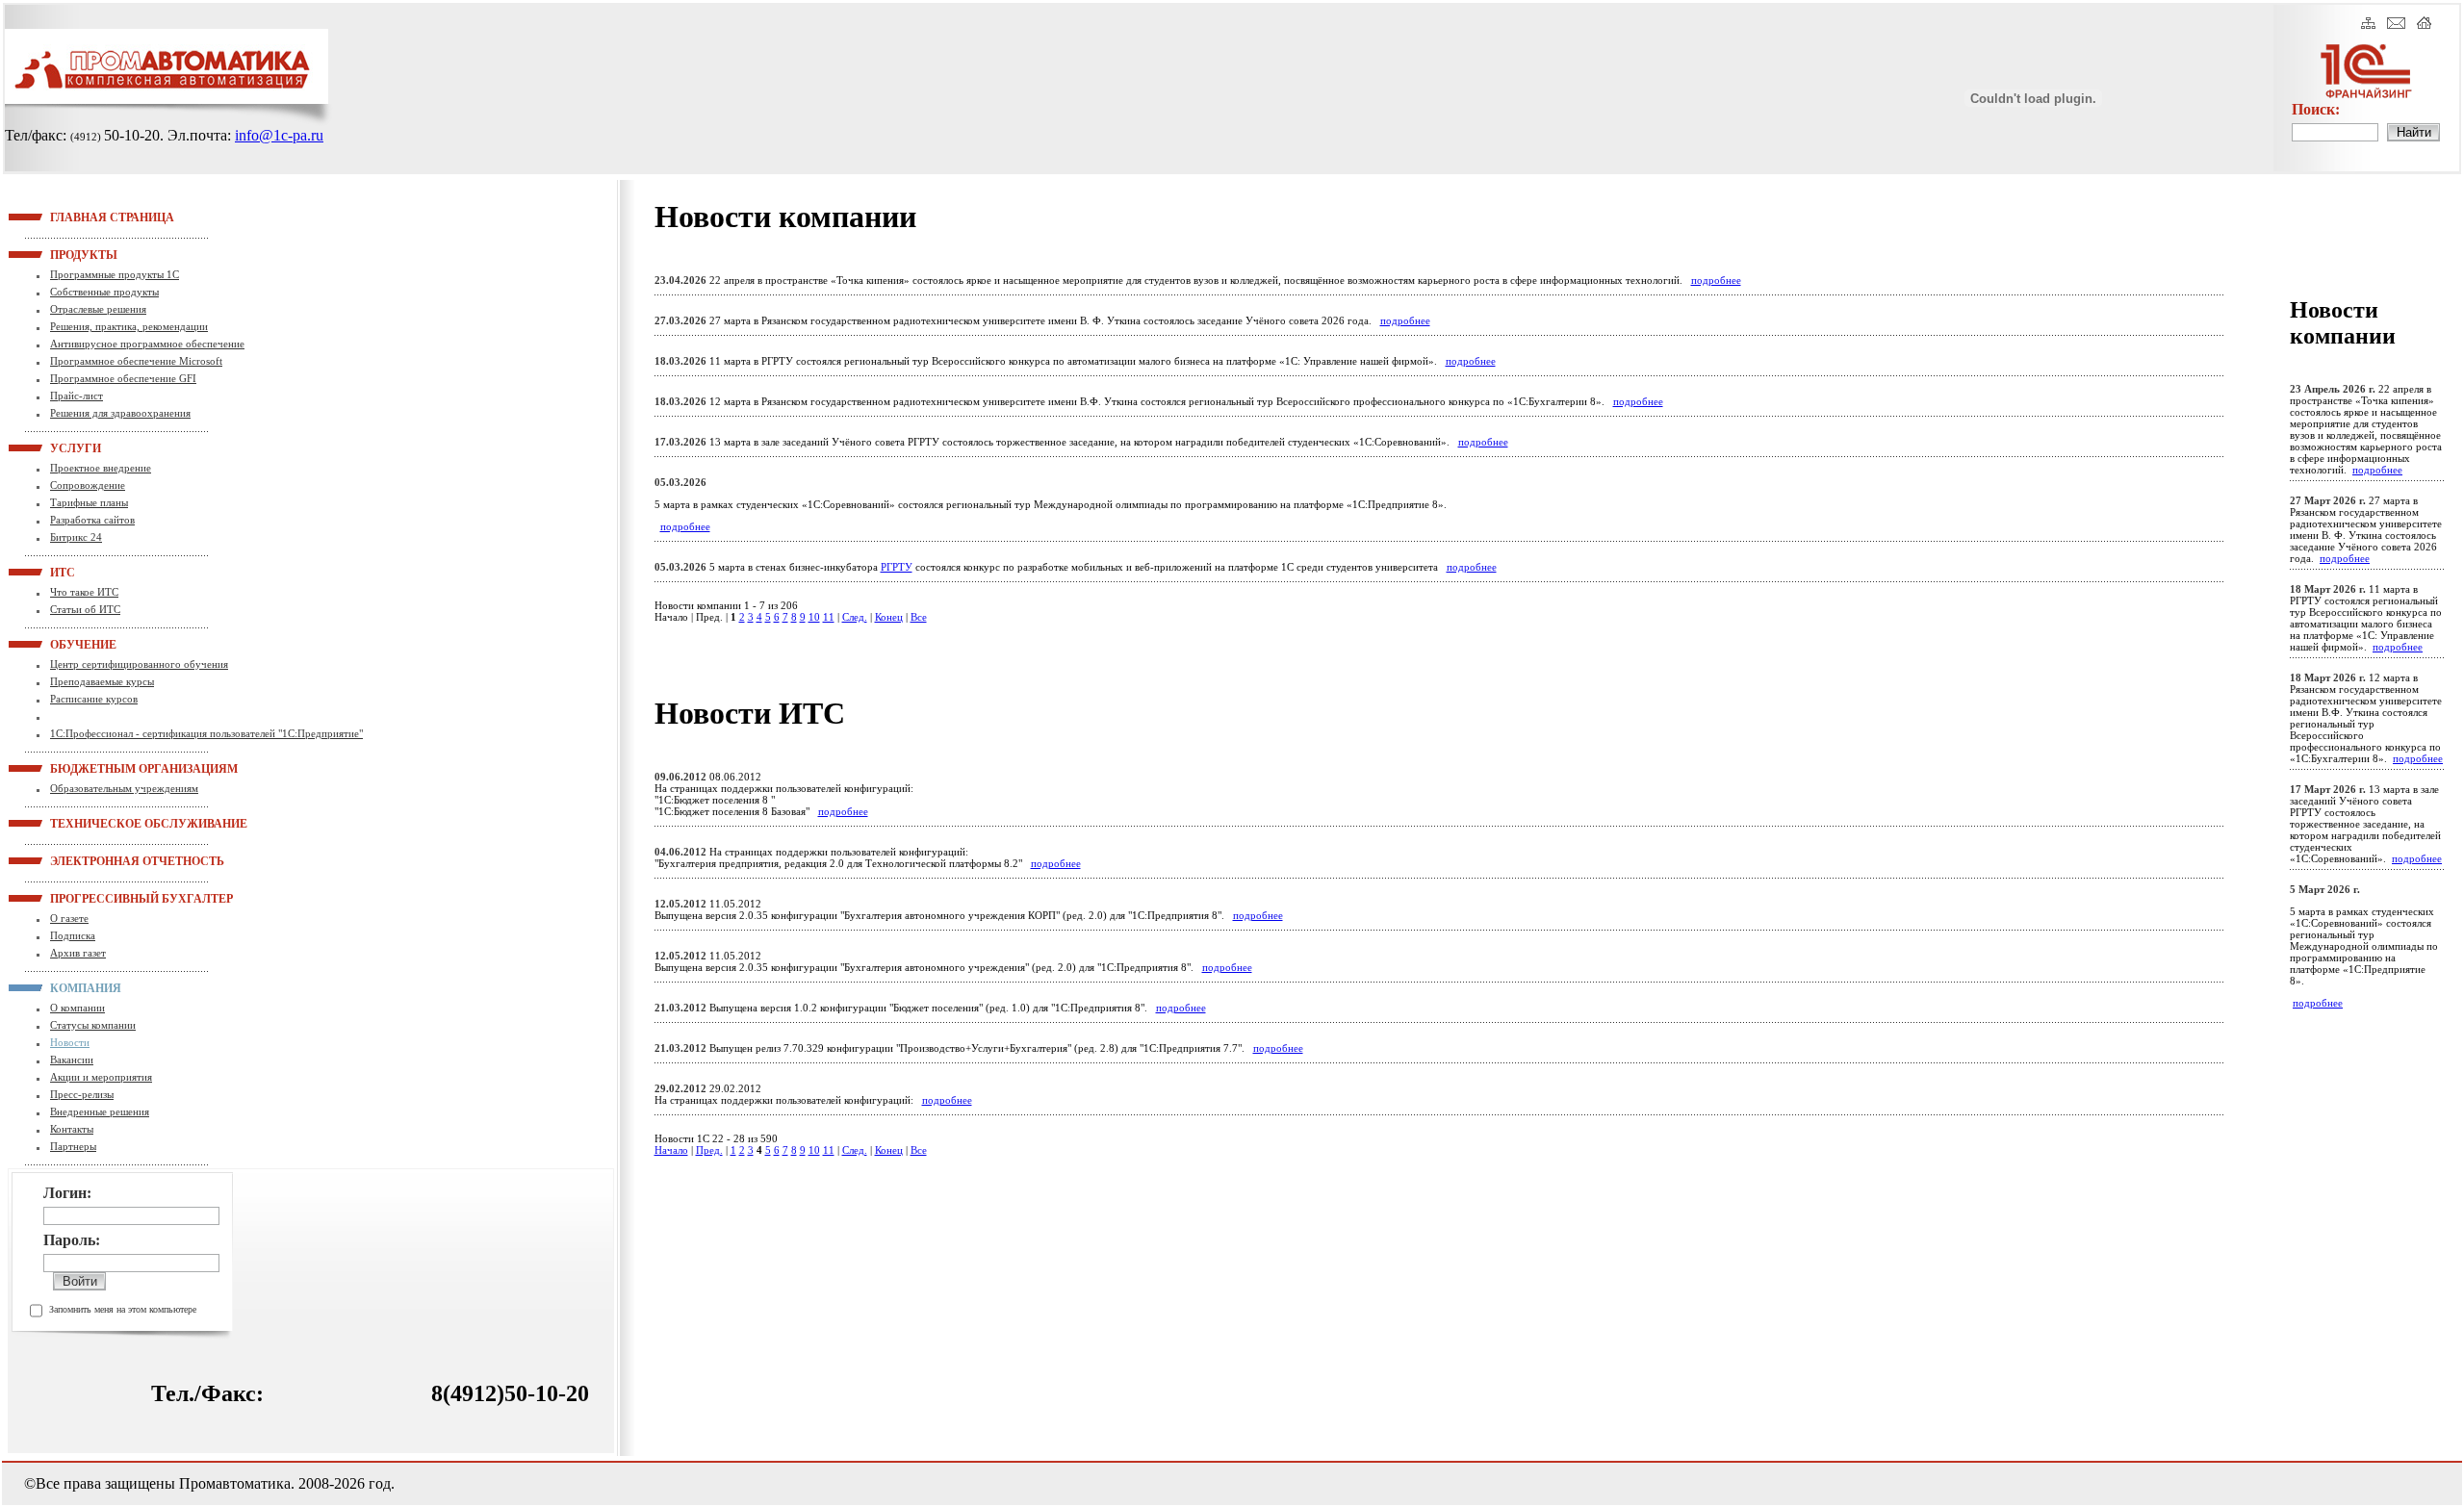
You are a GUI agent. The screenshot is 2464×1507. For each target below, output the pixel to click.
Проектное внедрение (101, 468)
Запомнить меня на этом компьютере (123, 1309)
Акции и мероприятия (101, 1077)
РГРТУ (897, 567)
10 (814, 617)
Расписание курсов (94, 699)
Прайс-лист (77, 396)
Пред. (709, 1150)
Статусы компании (93, 1025)
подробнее (1716, 280)
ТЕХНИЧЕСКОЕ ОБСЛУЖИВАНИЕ (74, 823)
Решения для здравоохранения (120, 413)
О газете (69, 918)
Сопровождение (88, 485)
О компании (77, 1008)
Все (919, 617)
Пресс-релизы (82, 1094)
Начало (671, 1150)
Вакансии (72, 1060)
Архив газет (78, 953)
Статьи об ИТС (85, 609)
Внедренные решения (100, 1111)
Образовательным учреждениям (124, 788)
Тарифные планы (89, 502)
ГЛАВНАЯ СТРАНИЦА (74, 217)
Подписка (73, 935)
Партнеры (73, 1146)
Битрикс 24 (76, 537)
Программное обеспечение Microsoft (136, 361)
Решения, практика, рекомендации (129, 326)
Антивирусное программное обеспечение (147, 344)
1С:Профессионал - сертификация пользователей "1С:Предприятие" (206, 733)
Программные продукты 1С (115, 274)
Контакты (72, 1129)
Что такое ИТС (84, 592)
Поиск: (2316, 109)
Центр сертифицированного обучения (139, 664)
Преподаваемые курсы (102, 681)
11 (829, 617)
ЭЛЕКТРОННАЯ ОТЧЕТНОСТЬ (74, 860)
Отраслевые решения (98, 309)
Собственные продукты (104, 292)
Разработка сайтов (92, 520)
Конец (889, 617)
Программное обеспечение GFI (123, 378)
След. (855, 617)
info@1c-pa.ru (279, 135)
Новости (70, 1042)
